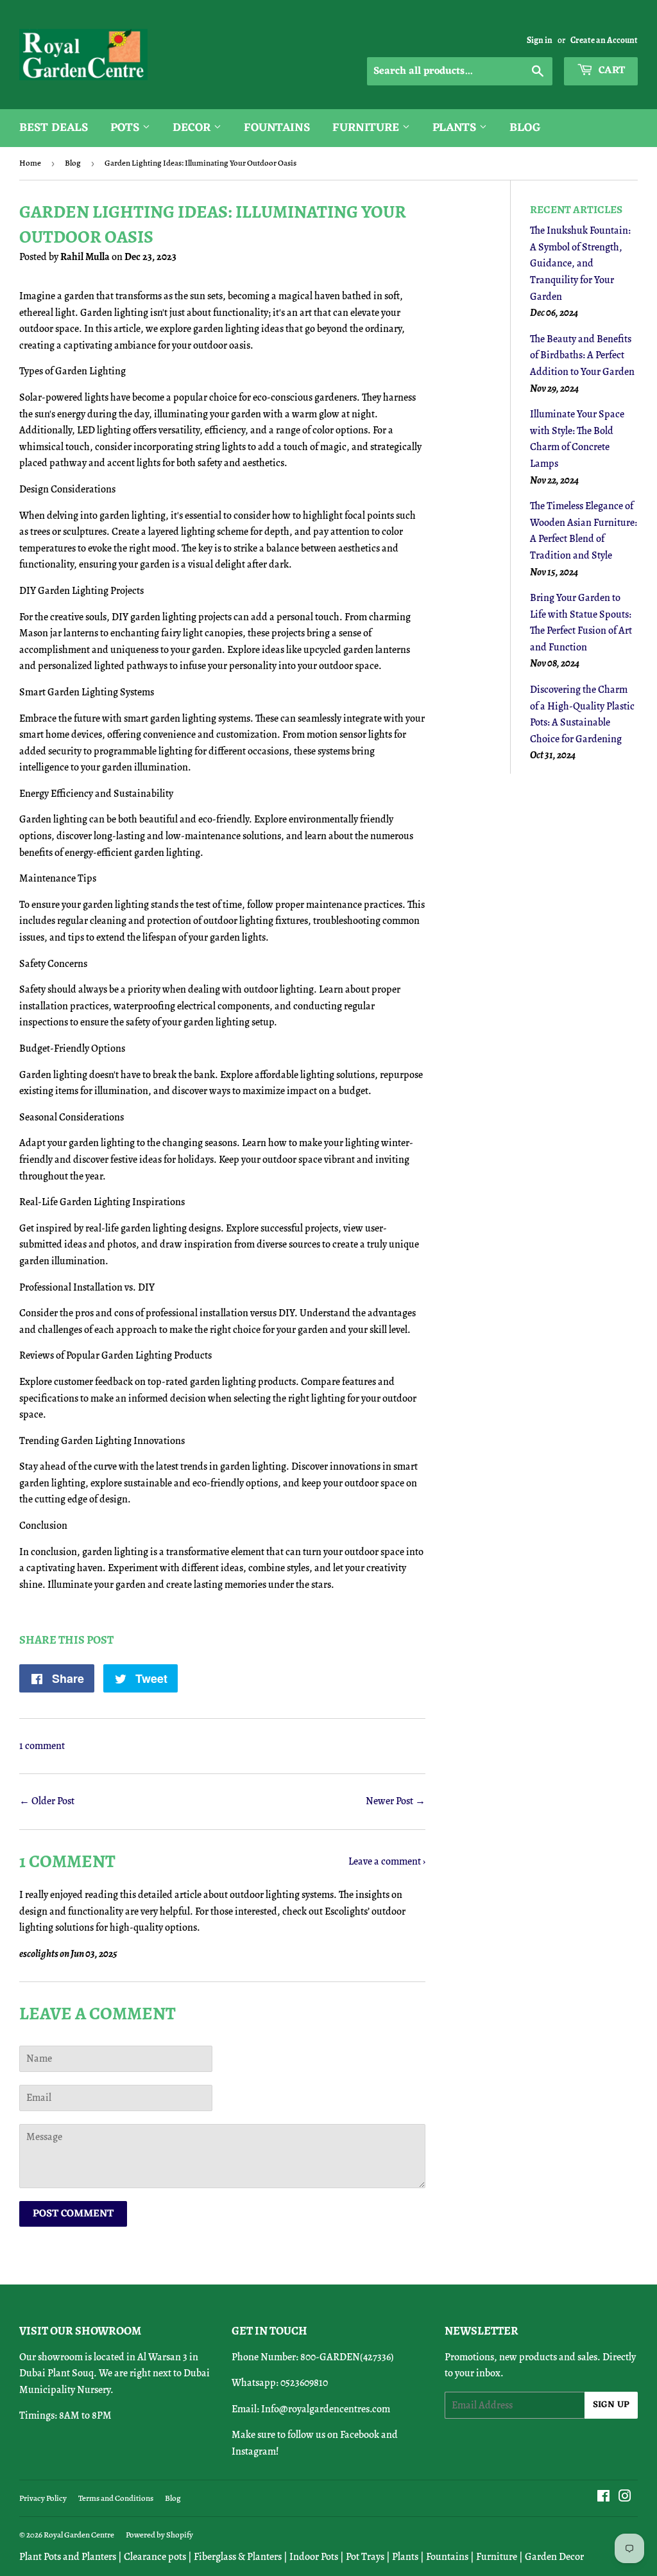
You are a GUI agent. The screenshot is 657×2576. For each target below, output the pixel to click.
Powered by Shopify (159, 2535)
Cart (610, 71)
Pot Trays (365, 2557)
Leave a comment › (387, 1861)
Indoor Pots (314, 2557)
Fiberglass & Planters (238, 2557)
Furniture (367, 128)
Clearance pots (155, 2557)
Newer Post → (396, 1801)
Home (30, 163)
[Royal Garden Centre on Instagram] (625, 2498)
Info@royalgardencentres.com (326, 2409)
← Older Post (47, 1801)
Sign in (540, 40)
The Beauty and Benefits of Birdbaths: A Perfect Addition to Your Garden (582, 355)
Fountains (277, 128)
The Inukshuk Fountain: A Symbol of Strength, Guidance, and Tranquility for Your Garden (580, 263)
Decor (193, 128)
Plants (456, 128)
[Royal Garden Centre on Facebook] (603, 2498)
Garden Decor (554, 2557)
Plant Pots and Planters (68, 2557)
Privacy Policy (43, 2498)
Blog (525, 128)
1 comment (42, 1746)
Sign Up (611, 2405)
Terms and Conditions (116, 2498)
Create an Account (604, 40)
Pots (126, 128)
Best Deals (54, 128)
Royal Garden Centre (79, 2535)
